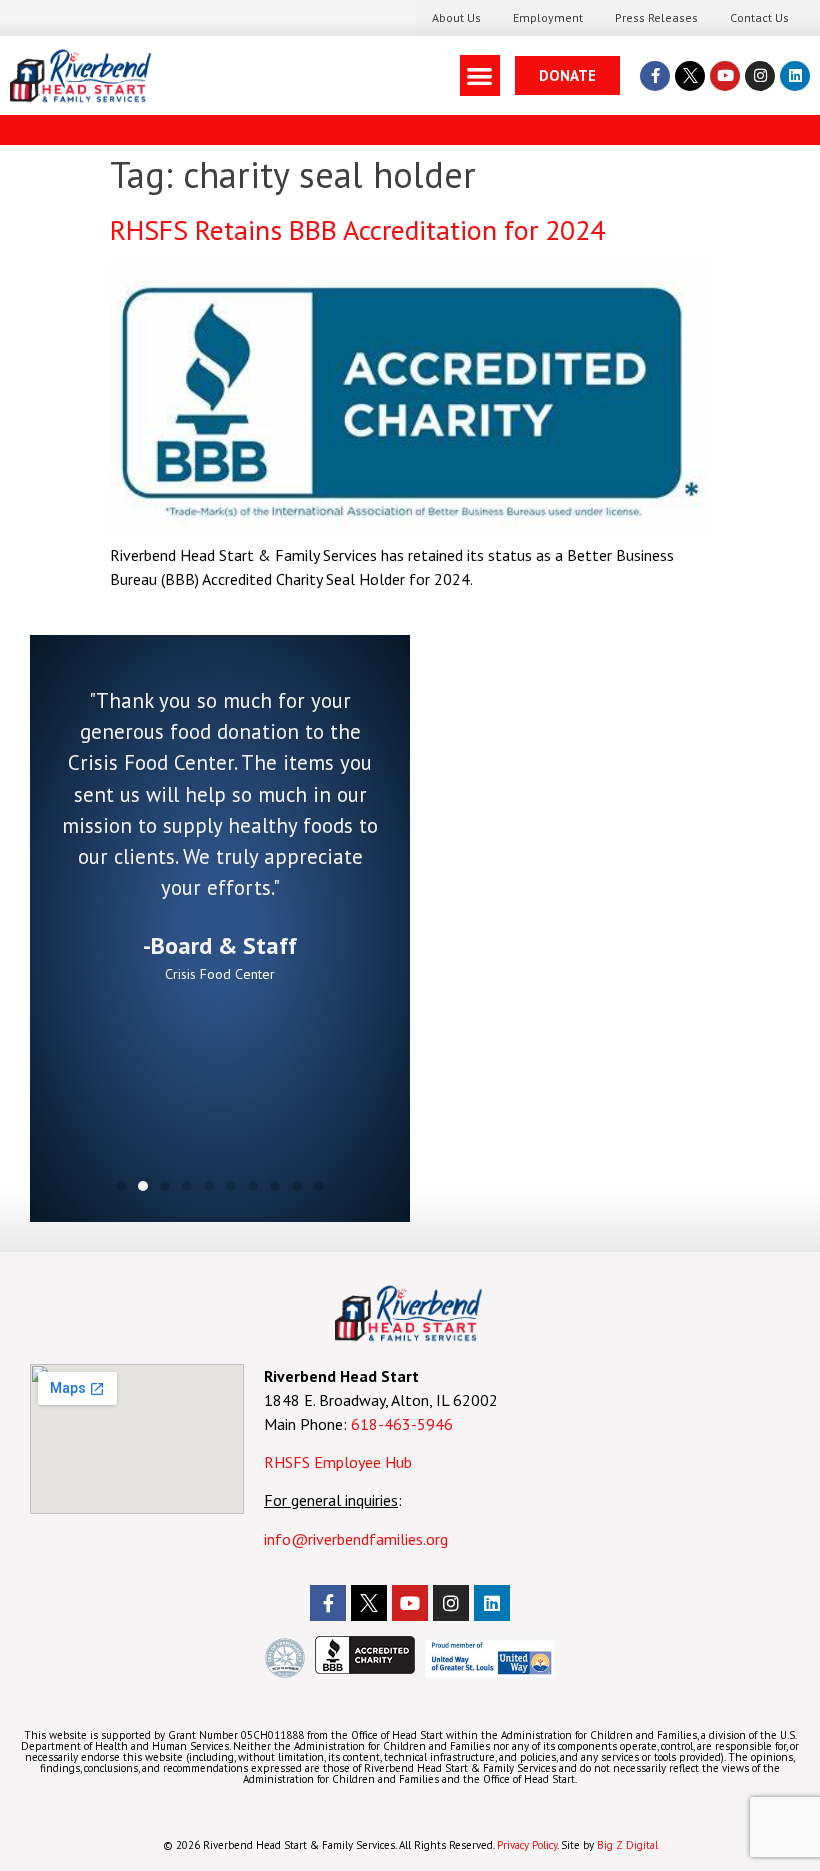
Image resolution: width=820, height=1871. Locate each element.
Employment (548, 17)
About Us (456, 17)
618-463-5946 (402, 1424)
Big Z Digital (627, 1845)
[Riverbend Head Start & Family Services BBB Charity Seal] (365, 1668)
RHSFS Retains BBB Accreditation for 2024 (357, 229)
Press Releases (656, 17)
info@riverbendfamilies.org (358, 1539)
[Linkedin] (795, 76)
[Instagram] (760, 76)
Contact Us (759, 17)
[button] (480, 75)
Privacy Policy (527, 1845)
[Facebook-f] (655, 76)
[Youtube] (725, 76)
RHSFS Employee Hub (338, 1462)
